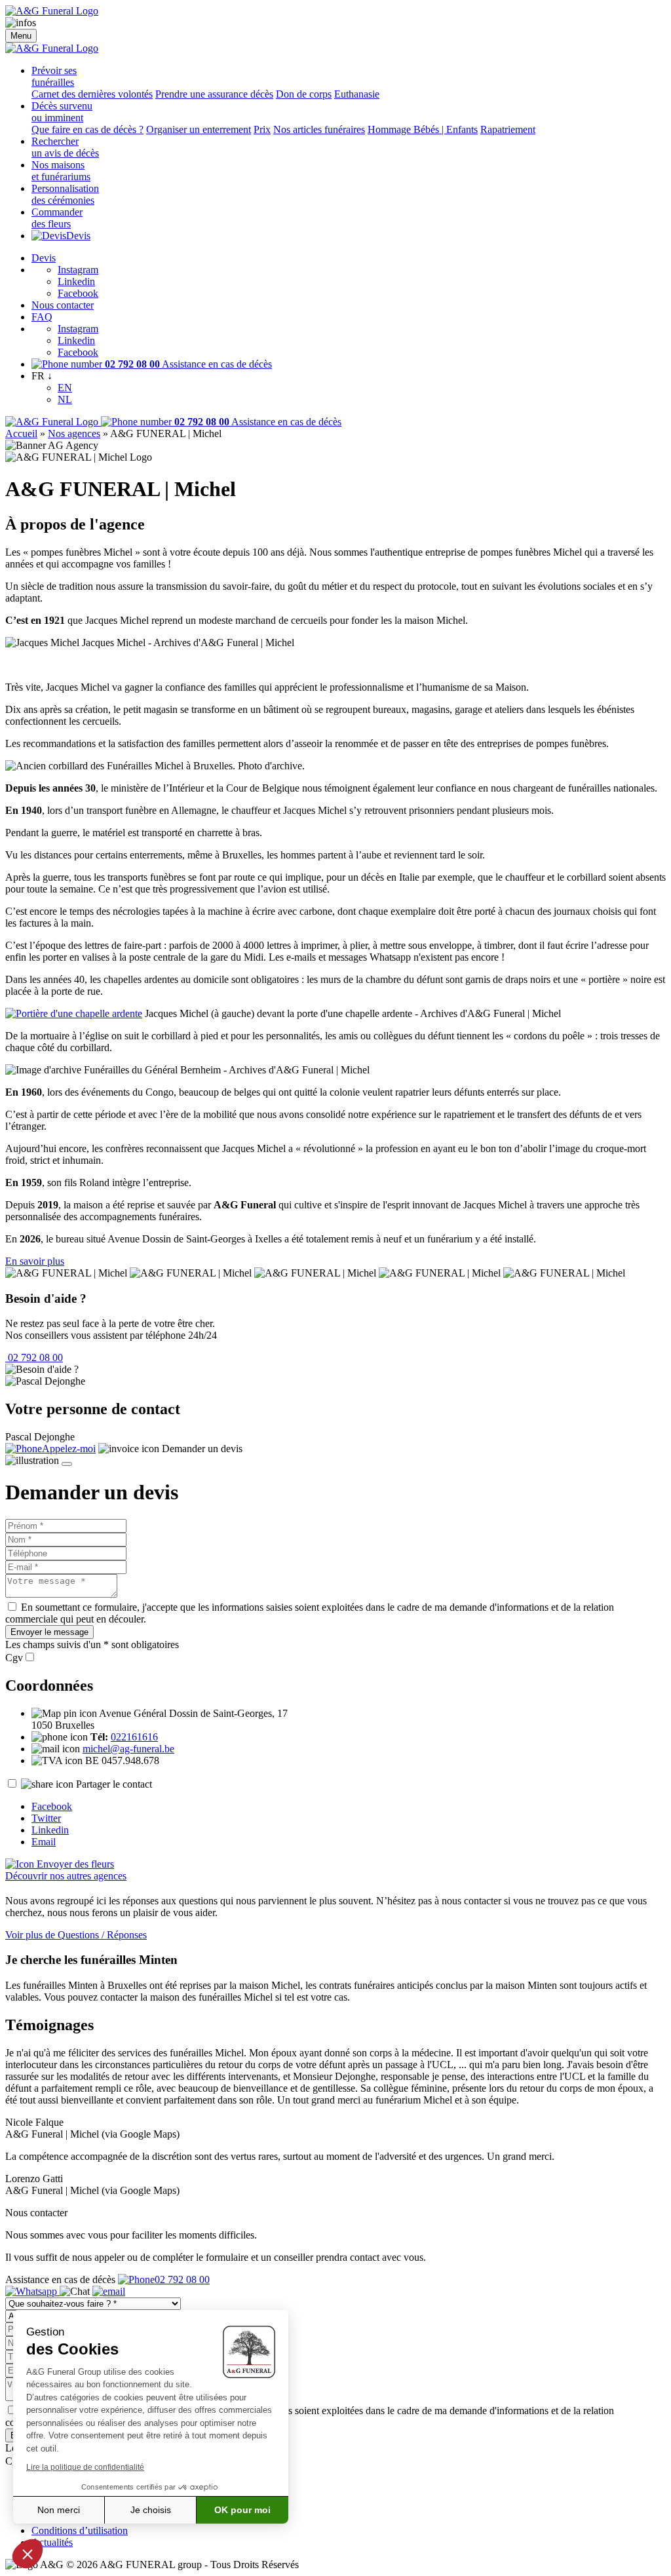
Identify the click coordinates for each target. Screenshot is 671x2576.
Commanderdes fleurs (57, 218)
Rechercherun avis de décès (65, 147)
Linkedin (76, 281)
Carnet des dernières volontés (92, 94)
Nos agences (74, 433)
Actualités (52, 2542)
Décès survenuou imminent (62, 112)
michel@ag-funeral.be (128, 1749)
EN (65, 388)
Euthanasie (357, 94)
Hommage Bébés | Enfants (423, 129)
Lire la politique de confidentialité (85, 2467)
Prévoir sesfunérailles (54, 76)
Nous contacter (63, 305)
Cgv (14, 1658)
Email (44, 1842)
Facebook (78, 293)
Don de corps (304, 94)
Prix (262, 129)
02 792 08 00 (34, 1357)
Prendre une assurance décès (214, 94)
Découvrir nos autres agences (66, 1876)
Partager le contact (114, 1784)
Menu (21, 36)
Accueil (21, 433)
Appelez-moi (69, 1449)
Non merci (59, 2510)
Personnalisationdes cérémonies (65, 194)
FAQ (42, 317)
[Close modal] (67, 1464)
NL (65, 399)
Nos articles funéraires (319, 129)
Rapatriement (508, 129)
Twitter (46, 1818)
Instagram (78, 270)
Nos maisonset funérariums (61, 171)
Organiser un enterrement (199, 129)
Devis (78, 236)
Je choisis (151, 2510)
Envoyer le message (49, 1632)
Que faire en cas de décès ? (87, 129)
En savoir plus (35, 1261)
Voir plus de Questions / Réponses (76, 1935)
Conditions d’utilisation (80, 2530)
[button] (28, 2554)
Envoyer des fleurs (74, 1864)
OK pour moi (242, 2510)
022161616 (134, 1737)
